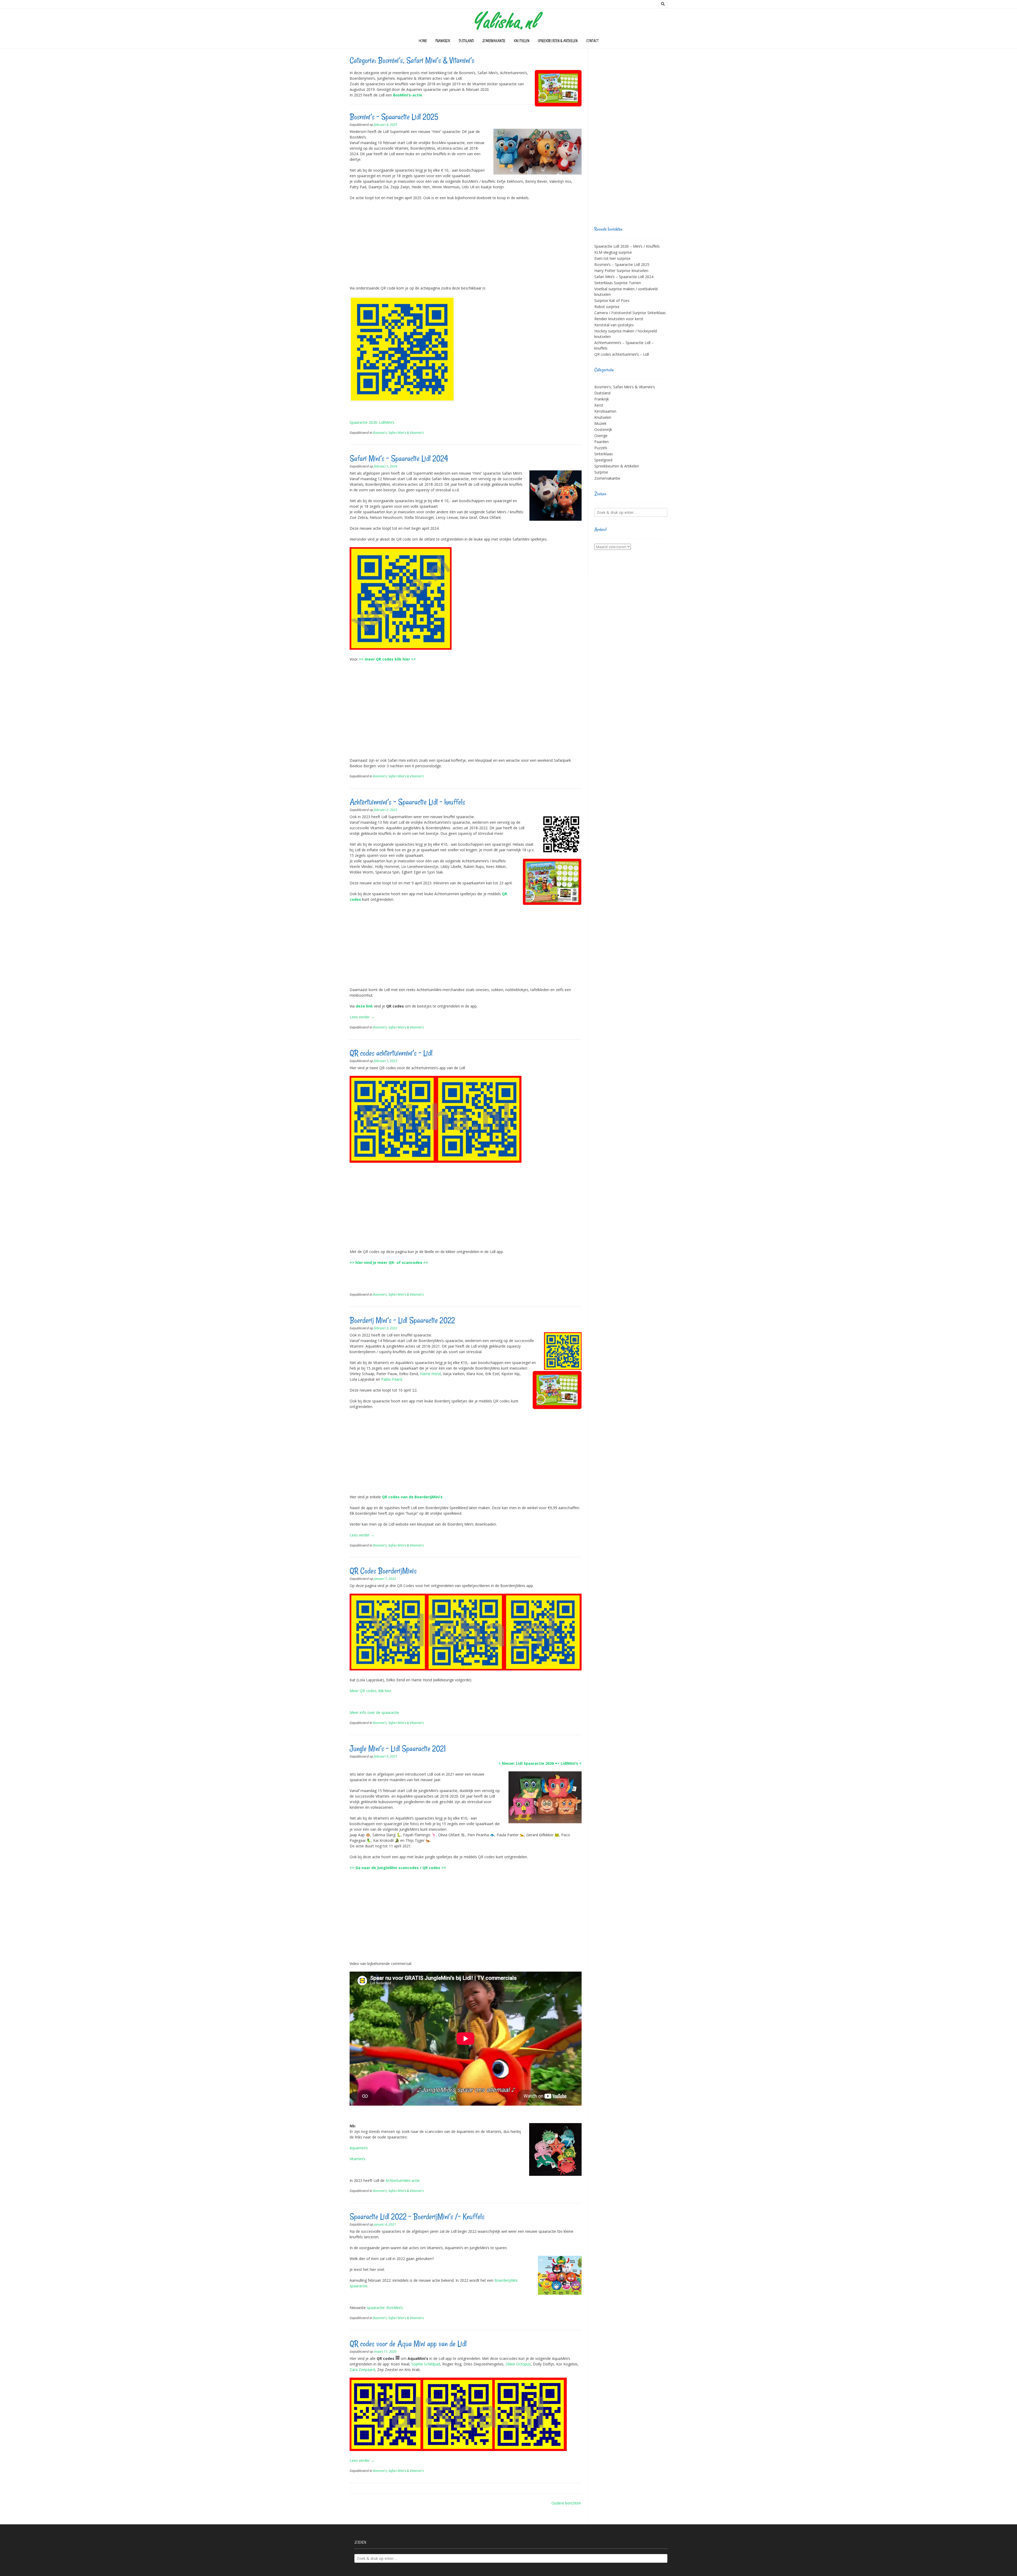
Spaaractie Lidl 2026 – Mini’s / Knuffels (627, 246)
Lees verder (362, 1017)
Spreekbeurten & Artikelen (558, 41)
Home (423, 41)
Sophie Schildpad (426, 2364)
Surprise (601, 472)
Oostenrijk (603, 429)
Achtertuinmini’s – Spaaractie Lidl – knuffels (407, 802)
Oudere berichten (566, 2503)
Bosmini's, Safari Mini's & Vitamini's (398, 433)
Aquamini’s (359, 2148)
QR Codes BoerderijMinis (383, 1571)
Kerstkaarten (605, 411)
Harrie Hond (430, 1374)
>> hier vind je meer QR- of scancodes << (389, 1262)
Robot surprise (607, 307)
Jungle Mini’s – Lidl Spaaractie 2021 (398, 1748)
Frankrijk (443, 41)
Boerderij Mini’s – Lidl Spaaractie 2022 (402, 1320)
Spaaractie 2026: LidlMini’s (372, 422)
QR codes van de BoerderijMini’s (412, 1497)
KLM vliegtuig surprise (613, 252)
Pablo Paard (392, 1379)
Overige (601, 436)
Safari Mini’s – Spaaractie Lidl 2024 (399, 458)
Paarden (601, 442)
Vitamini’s (358, 2159)
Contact (592, 41)
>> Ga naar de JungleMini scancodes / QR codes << (398, 1868)
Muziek (600, 423)
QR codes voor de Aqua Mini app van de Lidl (408, 2344)
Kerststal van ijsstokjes (614, 325)
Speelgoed (603, 460)
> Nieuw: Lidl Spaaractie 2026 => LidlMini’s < (540, 1763)
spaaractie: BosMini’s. (385, 2308)
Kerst (599, 405)
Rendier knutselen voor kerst (619, 319)
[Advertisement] (466, 243)
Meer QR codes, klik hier (370, 1691)
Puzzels (601, 448)
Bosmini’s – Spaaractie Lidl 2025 (394, 117)
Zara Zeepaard (362, 2370)
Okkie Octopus (518, 2364)
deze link (364, 1006)
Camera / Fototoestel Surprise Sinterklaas (630, 313)
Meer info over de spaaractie (374, 1712)
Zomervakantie (494, 41)
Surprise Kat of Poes (612, 300)
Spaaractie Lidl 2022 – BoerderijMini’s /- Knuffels (417, 2216)
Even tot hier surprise (612, 258)
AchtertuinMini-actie (403, 2180)
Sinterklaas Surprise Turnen (618, 283)
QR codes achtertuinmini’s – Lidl (391, 1053)
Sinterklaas (604, 454)
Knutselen (522, 41)
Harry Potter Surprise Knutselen (621, 271)
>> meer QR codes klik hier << (387, 659)
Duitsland (466, 41)
